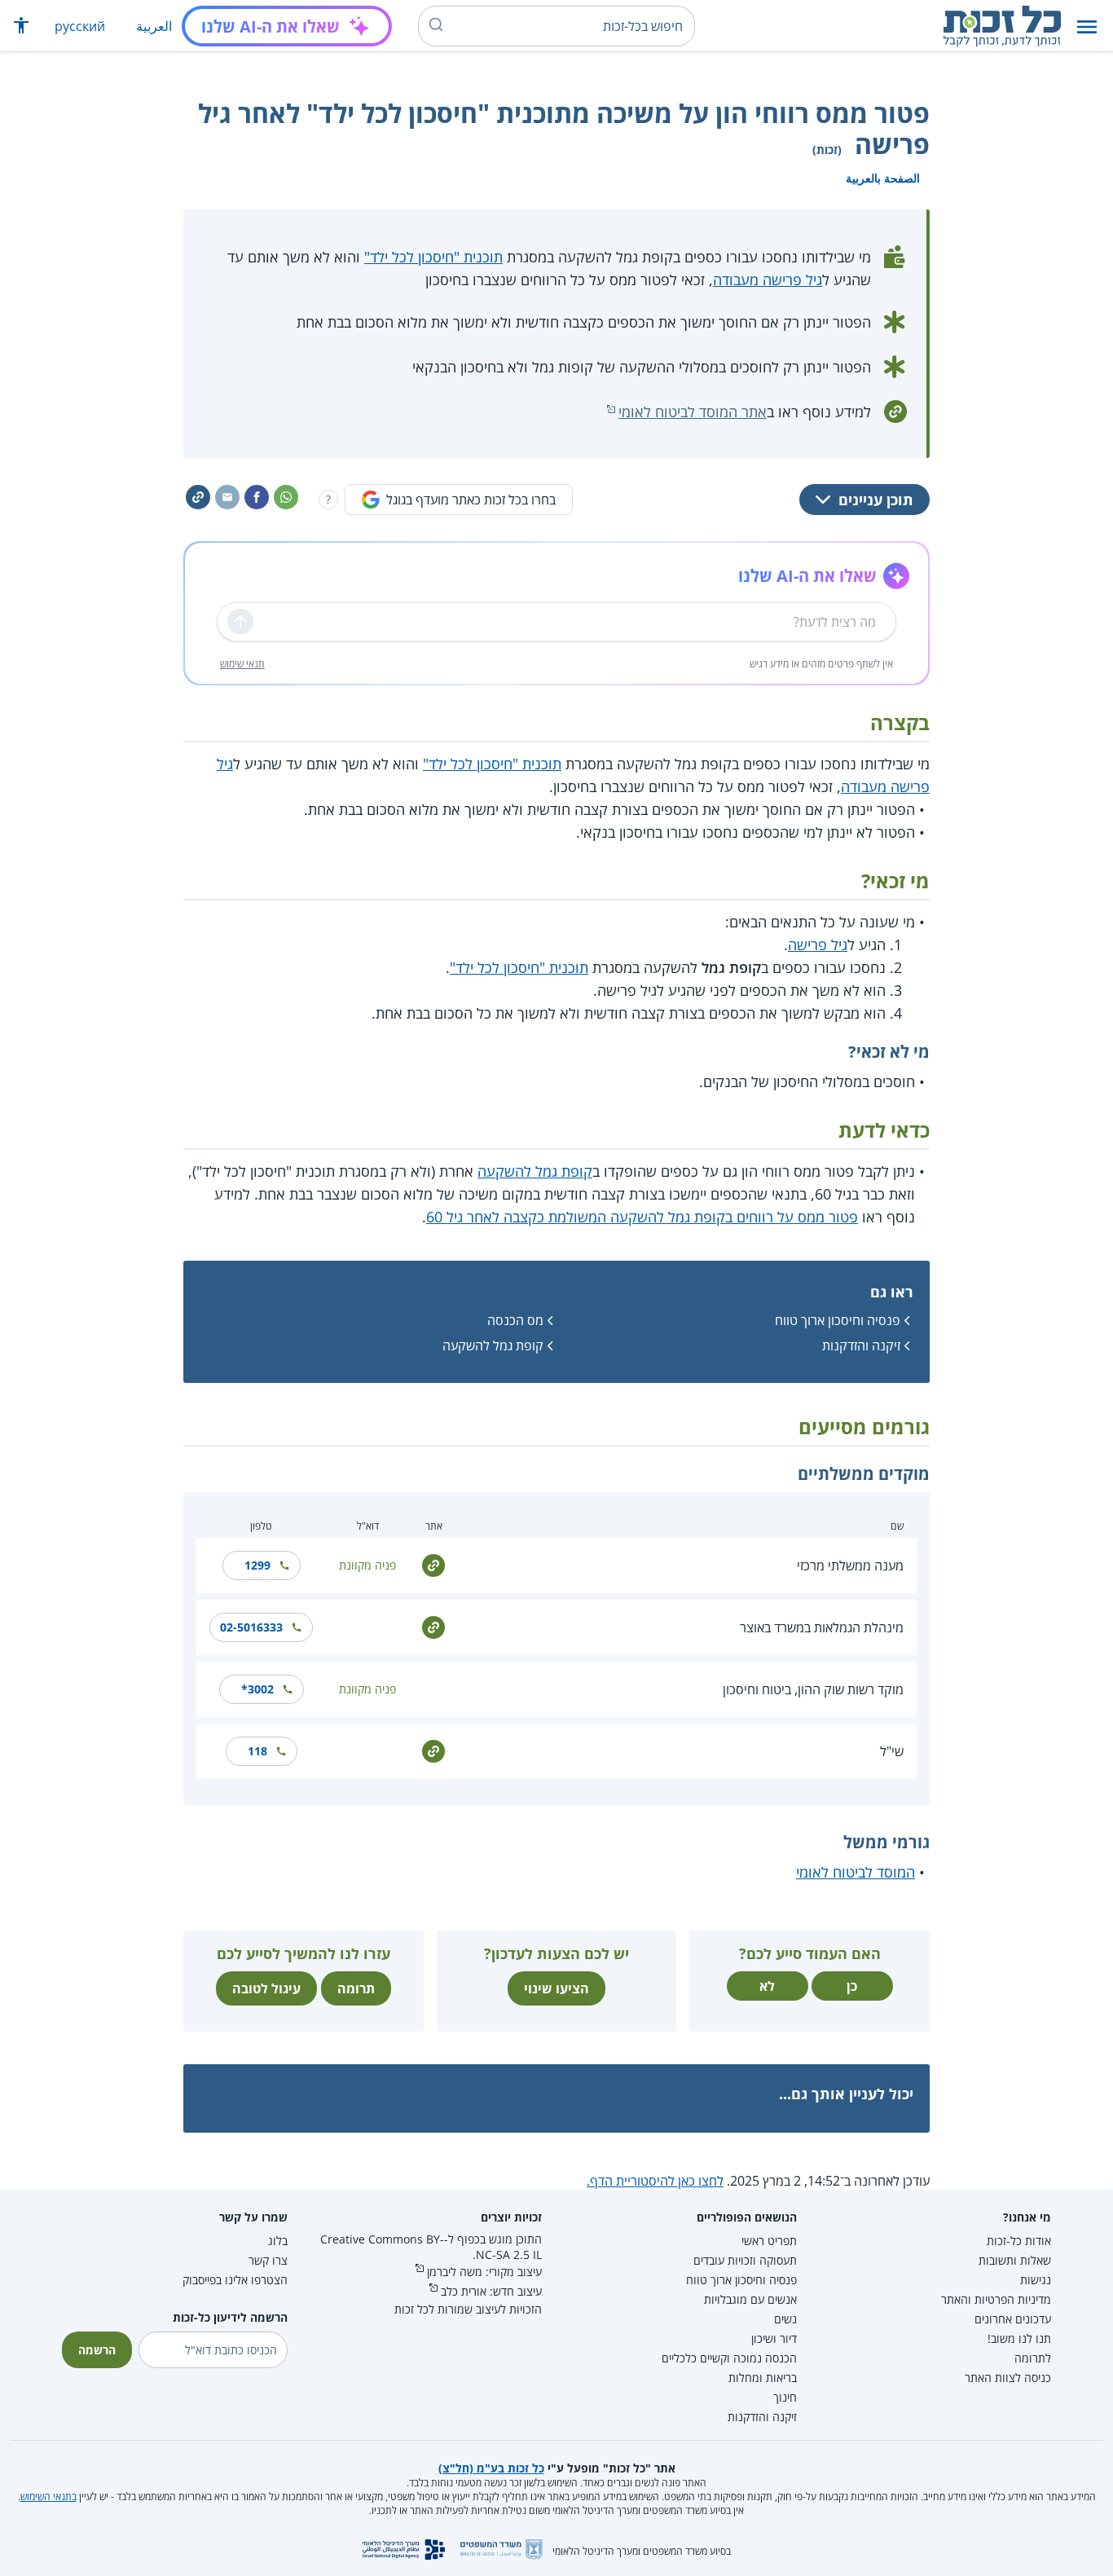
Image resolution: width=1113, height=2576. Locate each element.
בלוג (278, 2241)
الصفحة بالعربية (883, 178)
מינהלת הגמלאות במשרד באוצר (822, 1627)
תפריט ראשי (769, 2241)
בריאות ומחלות (763, 2378)
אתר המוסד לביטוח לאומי (693, 412)
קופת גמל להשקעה (535, 1171)
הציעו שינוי (556, 1988)
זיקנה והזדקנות (861, 1345)
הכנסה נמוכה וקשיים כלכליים (729, 2358)
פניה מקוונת (367, 1565)
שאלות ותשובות (1015, 2260)
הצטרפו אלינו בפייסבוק (235, 2280)
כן (852, 1986)
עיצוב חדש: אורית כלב (491, 2291)
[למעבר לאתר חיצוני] (433, 1564)
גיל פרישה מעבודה (768, 280)
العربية (154, 26)
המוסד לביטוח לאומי (856, 1872)
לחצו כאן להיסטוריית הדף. (655, 2181)
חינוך (785, 2397)
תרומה (356, 1988)
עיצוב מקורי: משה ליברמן (484, 2272)
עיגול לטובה (266, 1988)
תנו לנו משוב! (1019, 2338)
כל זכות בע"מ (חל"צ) (491, 2468)
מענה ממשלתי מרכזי (850, 1565)
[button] (1087, 26)
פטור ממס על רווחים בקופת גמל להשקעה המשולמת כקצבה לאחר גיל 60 (642, 1217)
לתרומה (1033, 2358)
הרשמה (97, 2350)
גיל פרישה (818, 945)
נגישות (1036, 2280)
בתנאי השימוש (48, 2497)
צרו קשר (268, 2260)
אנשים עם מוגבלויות (750, 2299)
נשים (785, 2319)
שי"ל (892, 1751)
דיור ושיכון (774, 2338)
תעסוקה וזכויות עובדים (745, 2260)
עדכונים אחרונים (1013, 2319)
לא (767, 1986)
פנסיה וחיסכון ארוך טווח (838, 1320)
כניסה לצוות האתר (1008, 2378)
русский (80, 26)
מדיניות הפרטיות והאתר (996, 2299)
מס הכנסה (515, 1320)
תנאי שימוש (242, 664)
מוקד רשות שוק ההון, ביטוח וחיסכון (813, 1689)
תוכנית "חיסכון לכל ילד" (433, 257)
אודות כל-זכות (1019, 2241)
